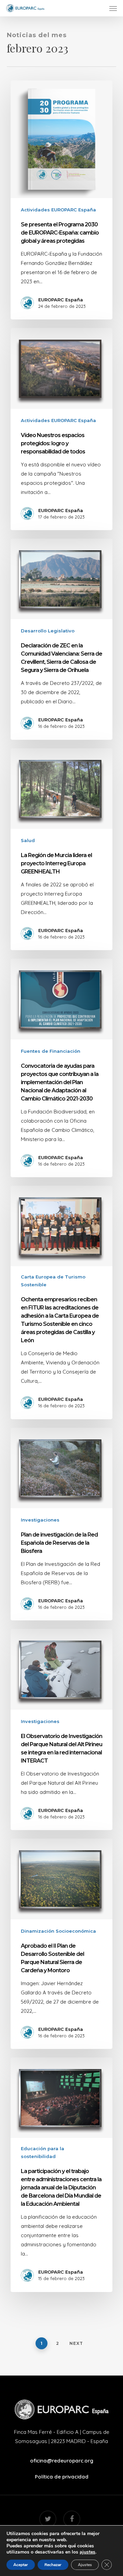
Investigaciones (40, 1520)
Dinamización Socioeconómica (58, 1931)
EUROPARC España (61, 300)
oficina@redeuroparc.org (62, 2461)
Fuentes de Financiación (51, 1051)
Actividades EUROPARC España (58, 210)
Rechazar (53, 2565)
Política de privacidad (62, 2477)
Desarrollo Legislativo (48, 631)
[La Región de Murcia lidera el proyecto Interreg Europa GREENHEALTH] (61, 849)
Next (76, 2343)
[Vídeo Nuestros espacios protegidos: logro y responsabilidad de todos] (61, 429)
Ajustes (85, 2565)
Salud (28, 840)
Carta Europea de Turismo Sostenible (53, 1281)
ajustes (87, 2552)
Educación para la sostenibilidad (43, 2152)
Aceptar (21, 2565)
